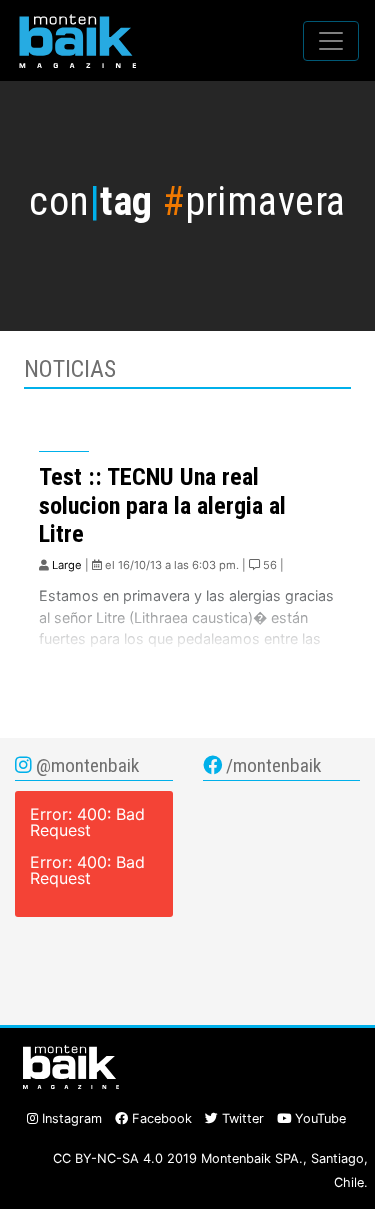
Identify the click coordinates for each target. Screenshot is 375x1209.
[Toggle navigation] (331, 41)
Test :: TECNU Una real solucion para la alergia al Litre (162, 506)
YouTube (318, 1118)
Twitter (241, 1118)
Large (67, 565)
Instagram (70, 1118)
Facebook (160, 1118)
